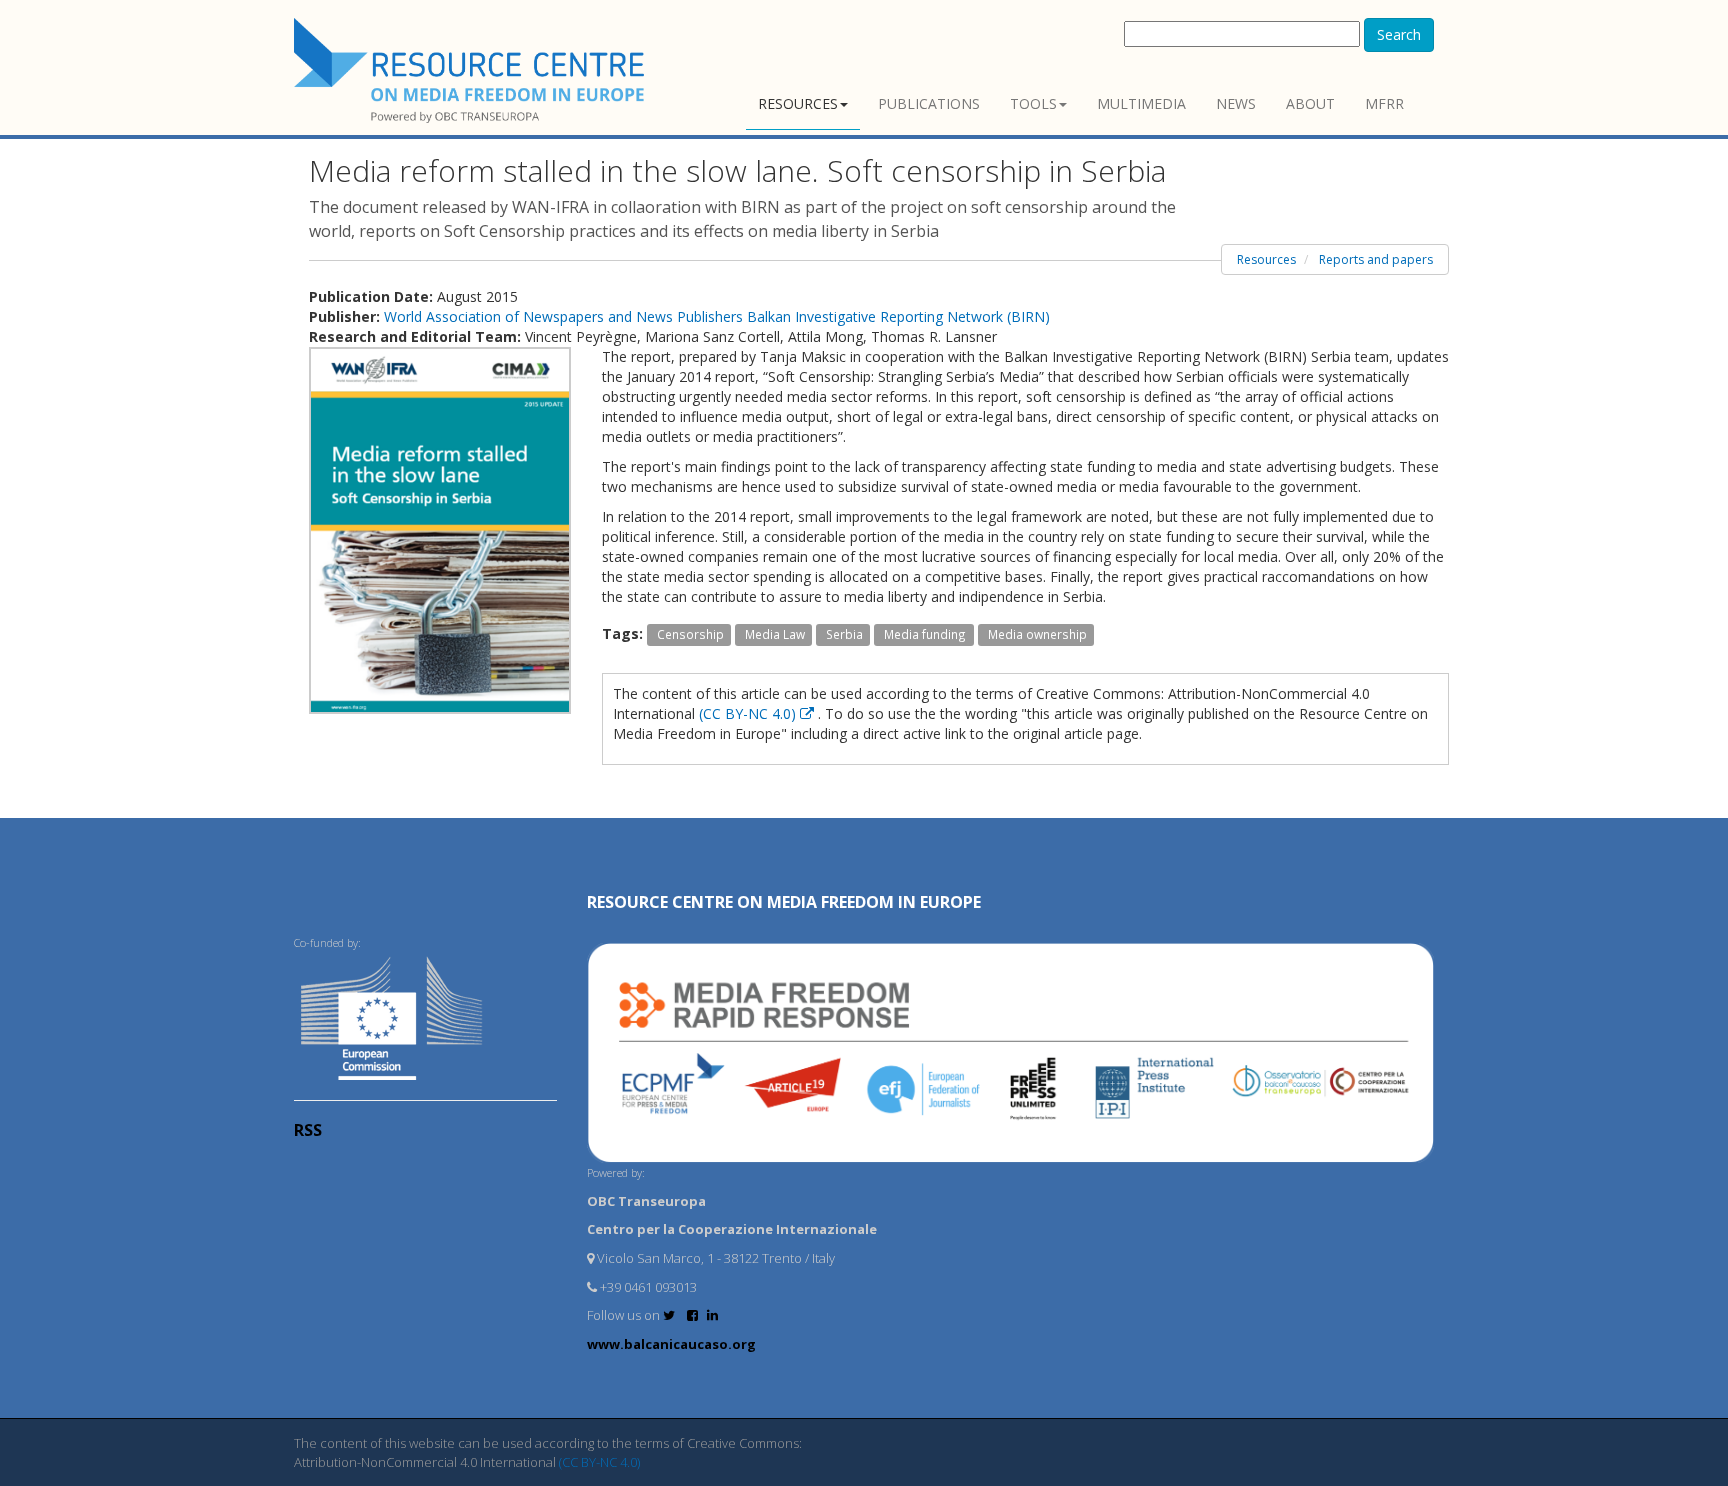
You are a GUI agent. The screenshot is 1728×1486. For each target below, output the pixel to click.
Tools (1033, 103)
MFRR (1384, 103)
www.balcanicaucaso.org (671, 1344)
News (1236, 103)
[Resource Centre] (472, 70)
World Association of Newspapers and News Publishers (565, 316)
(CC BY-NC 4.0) (749, 713)
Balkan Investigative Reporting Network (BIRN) (898, 316)
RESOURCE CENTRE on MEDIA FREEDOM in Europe (784, 902)
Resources (798, 103)
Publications (929, 103)
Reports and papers (1376, 259)
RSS (308, 1130)
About (1310, 103)
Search (1399, 34)
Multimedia (1141, 103)
